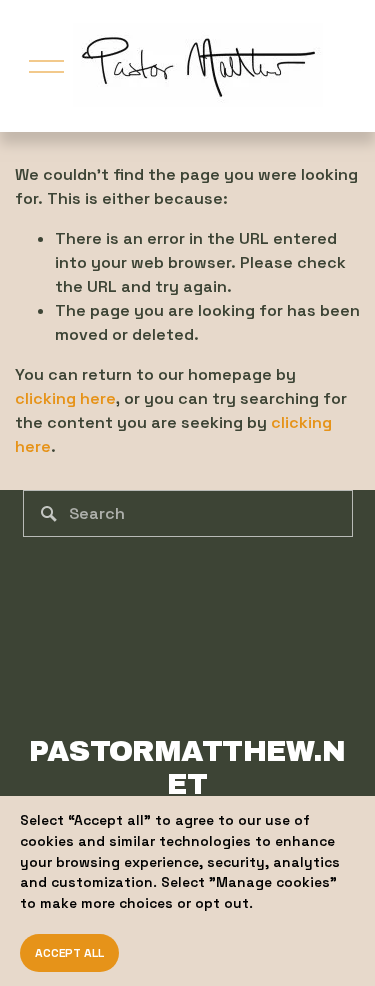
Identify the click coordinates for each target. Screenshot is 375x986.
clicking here (65, 398)
